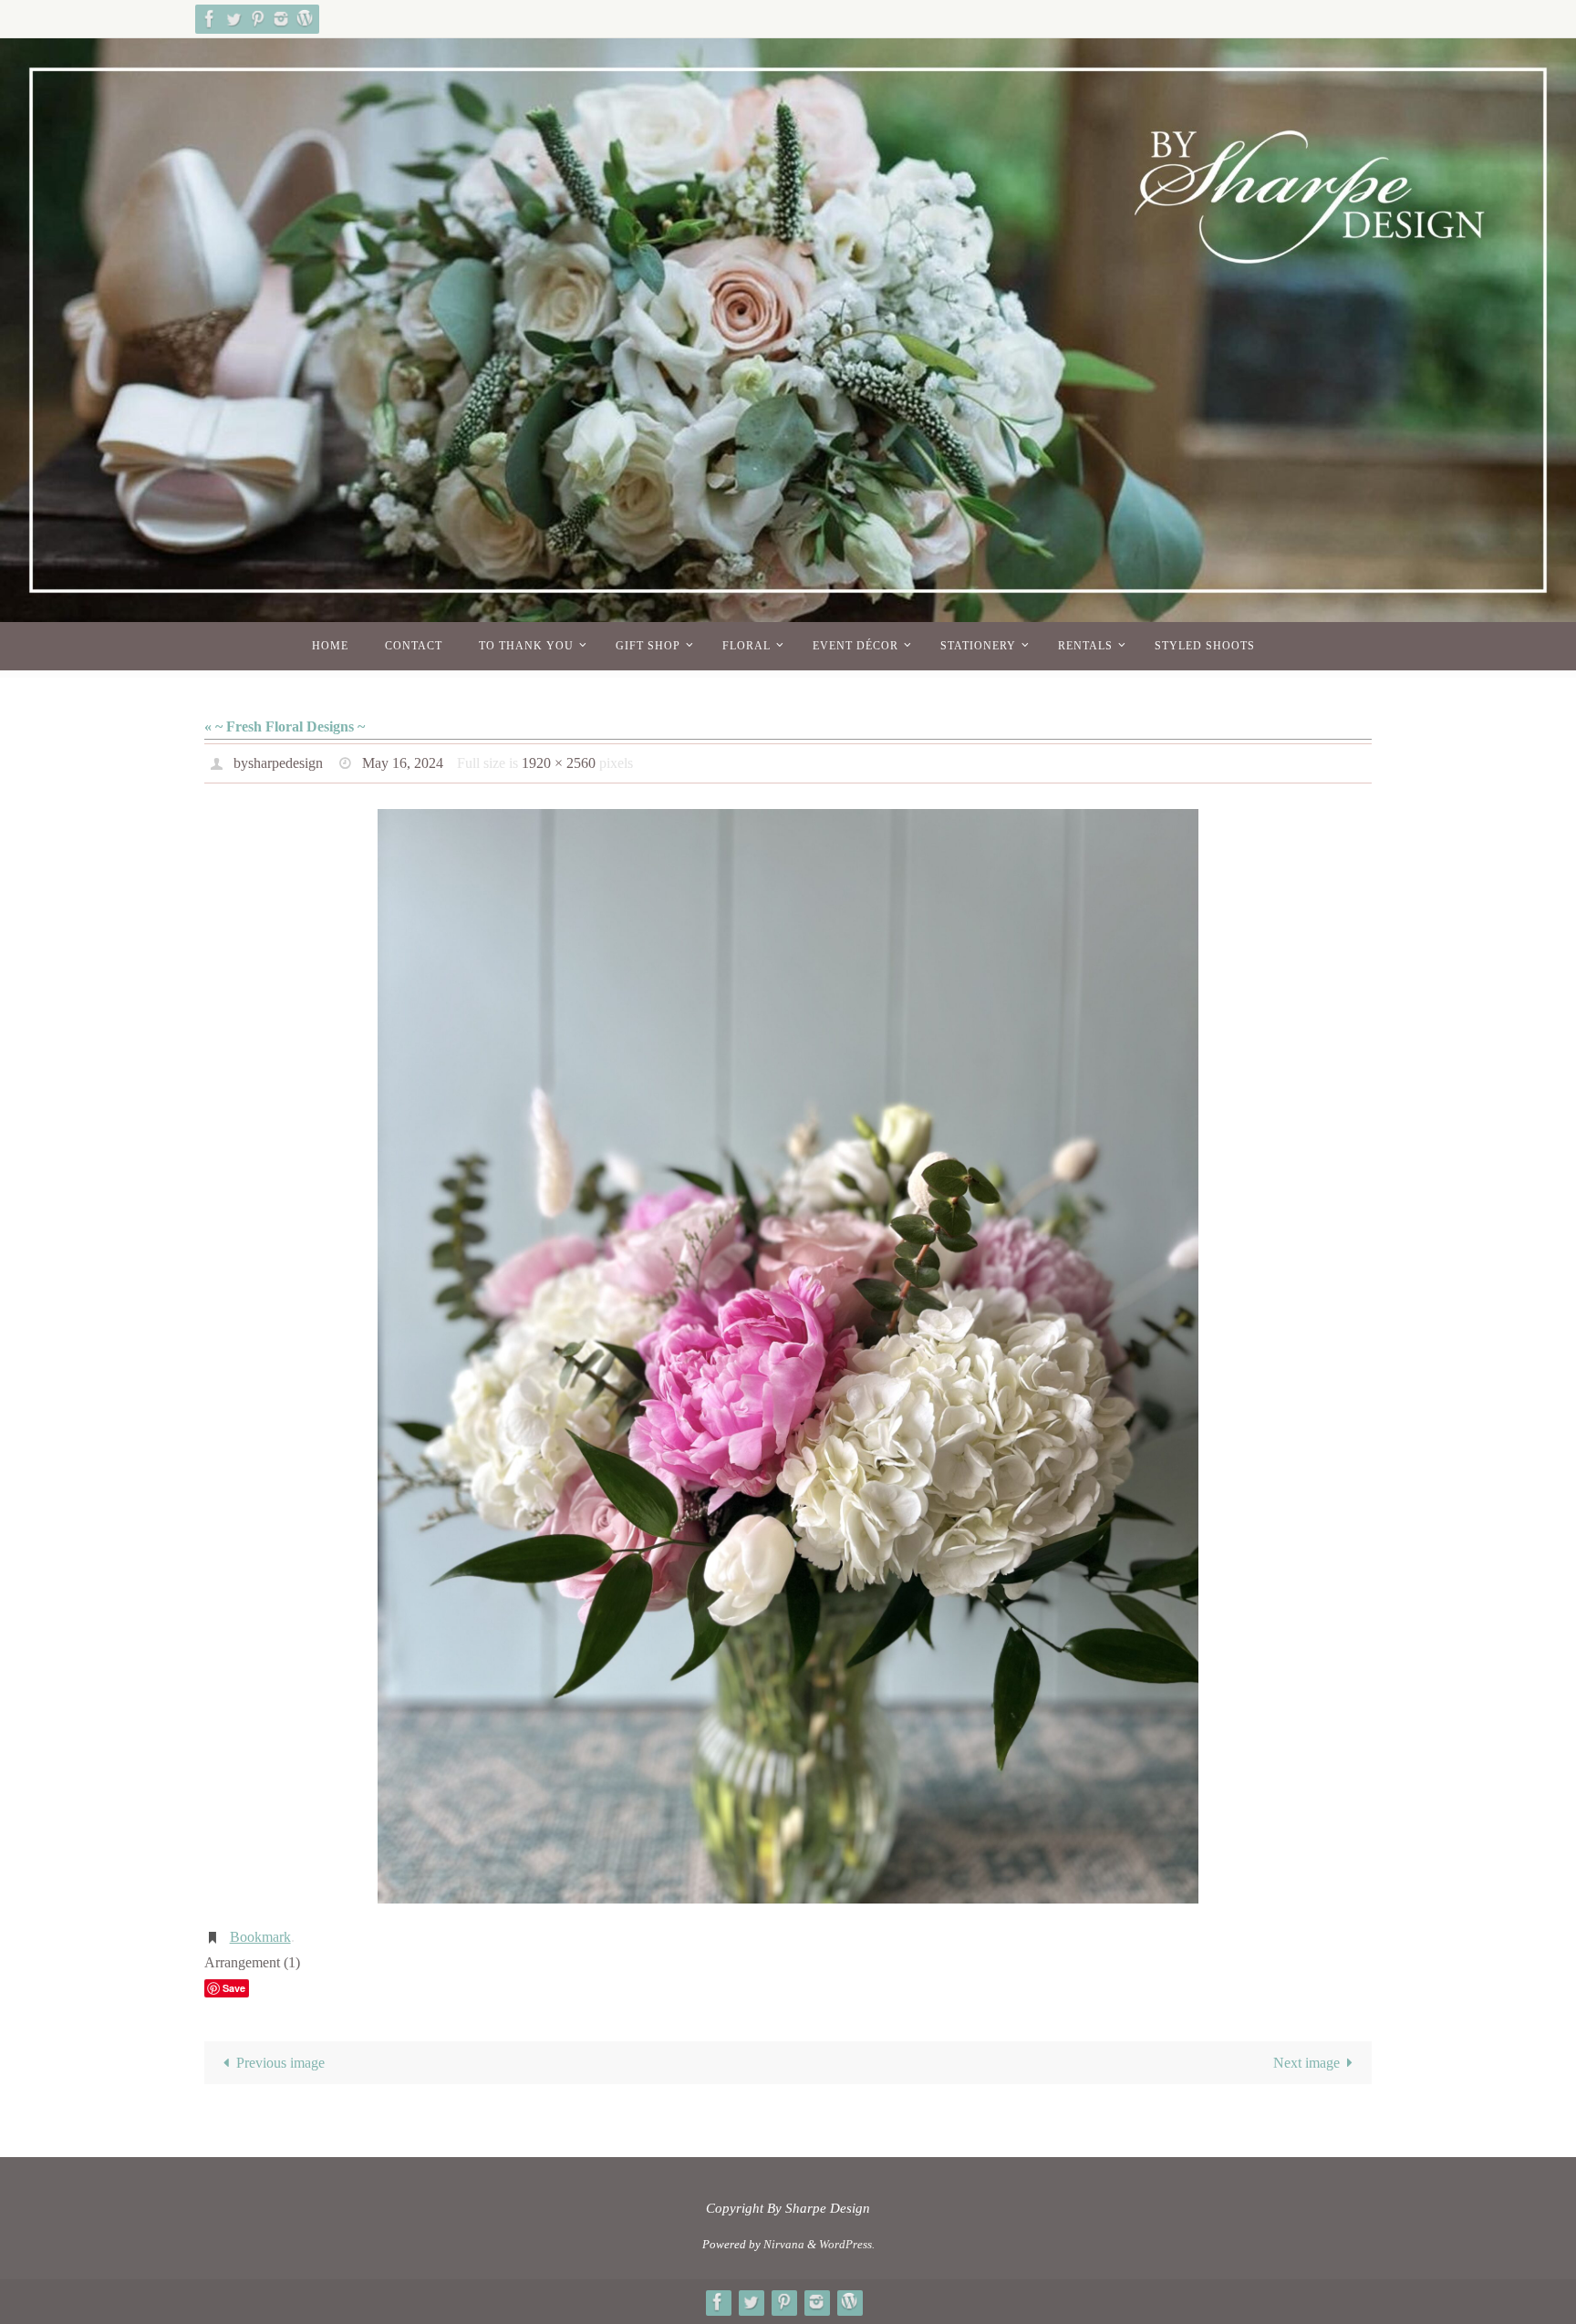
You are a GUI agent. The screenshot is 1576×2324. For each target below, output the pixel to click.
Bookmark (260, 1937)
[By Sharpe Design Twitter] (233, 19)
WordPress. (847, 2244)
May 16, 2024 (403, 763)
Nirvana (784, 2244)
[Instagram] (281, 19)
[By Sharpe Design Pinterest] (257, 19)
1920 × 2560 (559, 763)
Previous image (280, 2063)
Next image (1306, 2063)
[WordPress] (305, 19)
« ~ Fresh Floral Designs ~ (285, 726)
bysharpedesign (278, 763)
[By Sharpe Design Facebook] (210, 19)
